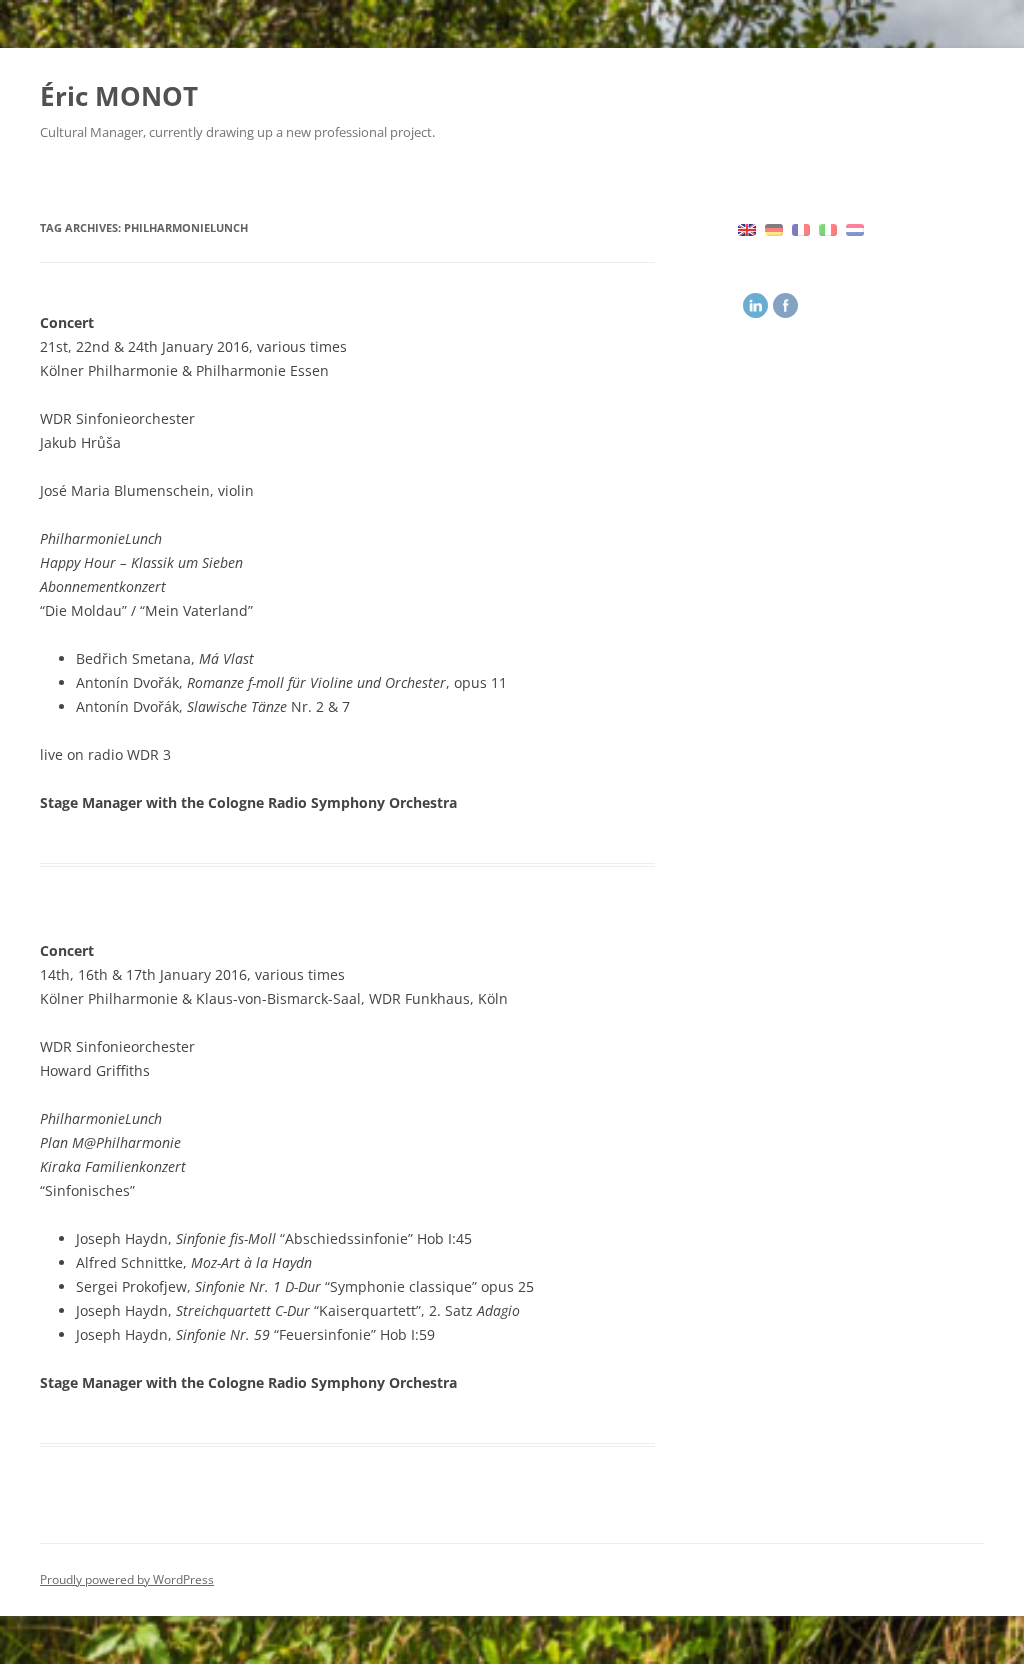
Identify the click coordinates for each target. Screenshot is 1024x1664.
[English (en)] (747, 228)
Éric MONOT (119, 96)
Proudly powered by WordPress (127, 1579)
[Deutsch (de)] (774, 228)
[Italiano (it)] (828, 228)
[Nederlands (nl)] (855, 228)
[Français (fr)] (801, 228)
